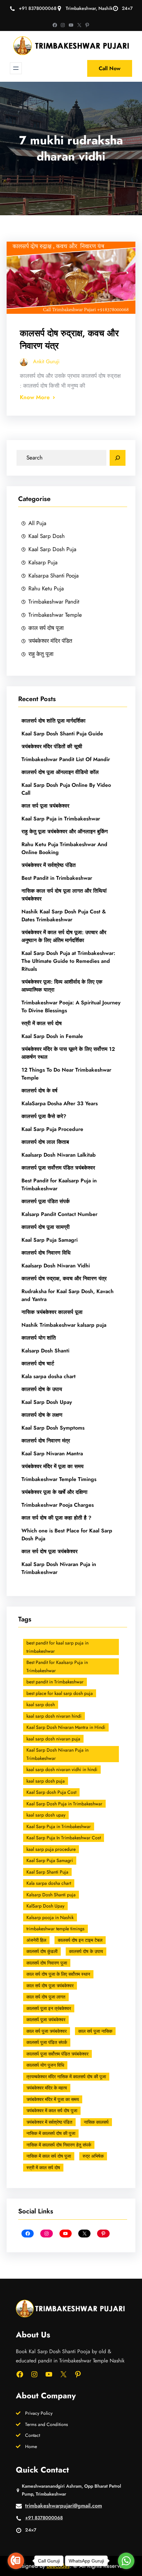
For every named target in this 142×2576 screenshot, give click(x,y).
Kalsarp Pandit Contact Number (59, 1214)
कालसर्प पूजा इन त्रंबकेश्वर (49, 2008)
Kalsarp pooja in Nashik (50, 1917)
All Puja (37, 523)
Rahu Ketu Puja (46, 588)
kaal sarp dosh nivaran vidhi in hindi (62, 1769)
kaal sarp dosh (41, 1704)
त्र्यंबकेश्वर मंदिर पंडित (50, 641)
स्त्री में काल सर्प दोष (42, 1023)
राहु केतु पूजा (41, 654)
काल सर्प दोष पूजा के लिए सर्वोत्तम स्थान (58, 1974)
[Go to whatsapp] (126, 2561)
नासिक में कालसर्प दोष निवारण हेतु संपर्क (59, 2145)
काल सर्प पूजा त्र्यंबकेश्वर (45, 806)
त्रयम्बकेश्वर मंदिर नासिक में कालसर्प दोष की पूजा (66, 2077)
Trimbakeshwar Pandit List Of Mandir (66, 759)
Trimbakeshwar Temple (55, 615)
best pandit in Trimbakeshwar (55, 1682)
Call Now (110, 68)
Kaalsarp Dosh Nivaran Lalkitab (59, 1155)
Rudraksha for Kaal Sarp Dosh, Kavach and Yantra (68, 1295)
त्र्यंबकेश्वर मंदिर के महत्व (47, 2088)
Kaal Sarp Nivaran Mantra (52, 1453)
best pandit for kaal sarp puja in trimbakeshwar (57, 1647)
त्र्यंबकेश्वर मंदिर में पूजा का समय (53, 1466)
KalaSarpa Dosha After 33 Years (60, 1103)
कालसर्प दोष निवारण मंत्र (46, 1441)
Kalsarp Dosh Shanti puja (51, 1895)
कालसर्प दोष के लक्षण (42, 1415)
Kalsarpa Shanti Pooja (53, 576)
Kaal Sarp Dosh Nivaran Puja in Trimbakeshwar (59, 1568)
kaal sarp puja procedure (51, 1849)
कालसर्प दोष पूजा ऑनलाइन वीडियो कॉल (60, 772)
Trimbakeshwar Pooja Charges (58, 1505)
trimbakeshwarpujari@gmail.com (64, 2506)
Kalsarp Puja (43, 562)
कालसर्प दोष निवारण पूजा (47, 1963)
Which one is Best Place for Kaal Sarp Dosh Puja (67, 1535)
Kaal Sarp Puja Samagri (50, 1240)
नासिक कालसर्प (96, 2122)
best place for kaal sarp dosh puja (60, 1693)
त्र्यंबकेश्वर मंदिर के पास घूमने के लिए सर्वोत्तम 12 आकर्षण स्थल (68, 1053)
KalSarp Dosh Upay (45, 1906)
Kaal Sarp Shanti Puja (47, 1872)
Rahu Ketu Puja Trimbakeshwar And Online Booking (64, 848)
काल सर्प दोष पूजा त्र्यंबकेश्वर (50, 1551)
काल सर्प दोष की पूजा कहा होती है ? (56, 1518)
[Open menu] (16, 68)
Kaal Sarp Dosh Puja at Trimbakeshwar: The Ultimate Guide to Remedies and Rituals (68, 961)
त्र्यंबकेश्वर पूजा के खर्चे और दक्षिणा (54, 1492)
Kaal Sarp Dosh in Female (52, 1036)
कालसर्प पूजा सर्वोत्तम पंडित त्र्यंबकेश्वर (58, 1168)
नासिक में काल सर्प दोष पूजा (49, 2156)
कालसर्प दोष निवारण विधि (46, 1253)
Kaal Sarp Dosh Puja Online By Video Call (66, 789)
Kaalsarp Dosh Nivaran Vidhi (56, 1266)
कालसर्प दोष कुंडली (42, 1951)
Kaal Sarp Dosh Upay (47, 1402)
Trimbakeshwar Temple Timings (59, 1479)
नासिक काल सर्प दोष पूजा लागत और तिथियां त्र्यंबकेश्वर (64, 895)
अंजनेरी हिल (36, 1940)
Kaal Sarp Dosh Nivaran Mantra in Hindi (66, 1727)
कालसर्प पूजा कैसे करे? (44, 1116)
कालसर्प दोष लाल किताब (45, 1142)
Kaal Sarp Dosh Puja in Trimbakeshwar (64, 1804)
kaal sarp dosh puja (46, 1781)
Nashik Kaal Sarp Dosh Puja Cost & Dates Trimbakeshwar (64, 916)
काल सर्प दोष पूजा (46, 628)
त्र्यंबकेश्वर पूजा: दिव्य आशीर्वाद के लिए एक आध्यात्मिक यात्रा (62, 986)
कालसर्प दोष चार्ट (38, 1363)
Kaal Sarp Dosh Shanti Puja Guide (62, 734)
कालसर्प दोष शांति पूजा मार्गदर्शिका (53, 721)
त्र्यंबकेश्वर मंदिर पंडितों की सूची (53, 746)
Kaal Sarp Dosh (47, 536)
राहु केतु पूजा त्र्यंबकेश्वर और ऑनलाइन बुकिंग (65, 831)
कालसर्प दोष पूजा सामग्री (46, 1227)
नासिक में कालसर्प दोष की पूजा (51, 2133)
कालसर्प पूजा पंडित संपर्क (46, 1201)
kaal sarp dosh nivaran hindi (54, 1716)
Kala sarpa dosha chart (49, 1376)
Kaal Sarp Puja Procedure (52, 1129)
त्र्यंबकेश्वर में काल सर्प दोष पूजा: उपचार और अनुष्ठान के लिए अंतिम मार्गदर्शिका (64, 936)
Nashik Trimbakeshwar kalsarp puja (64, 1325)
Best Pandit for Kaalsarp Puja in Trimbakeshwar (59, 1184)
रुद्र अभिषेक (93, 2156)
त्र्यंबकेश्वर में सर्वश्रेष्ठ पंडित (49, 865)
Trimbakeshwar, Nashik (89, 8)
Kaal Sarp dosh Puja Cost (51, 1792)
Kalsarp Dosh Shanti (45, 1351)
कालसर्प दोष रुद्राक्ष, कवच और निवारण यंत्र (69, 339)
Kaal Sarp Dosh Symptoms (53, 1428)
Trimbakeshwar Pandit (54, 602)
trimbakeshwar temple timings (55, 1929)
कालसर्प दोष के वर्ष (39, 1091)
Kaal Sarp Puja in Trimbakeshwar (61, 819)
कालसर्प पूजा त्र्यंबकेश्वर (46, 2020)
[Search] (118, 458)
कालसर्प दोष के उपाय (42, 1389)
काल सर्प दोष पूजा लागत (46, 1997)
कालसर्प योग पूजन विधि (45, 2065)
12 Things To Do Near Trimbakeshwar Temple (66, 1074)
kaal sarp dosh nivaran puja (53, 1739)
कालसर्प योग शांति (39, 1338)
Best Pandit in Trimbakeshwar (57, 878)
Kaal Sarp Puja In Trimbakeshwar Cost (64, 1838)
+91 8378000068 (38, 8)
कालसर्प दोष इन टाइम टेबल (80, 1940)
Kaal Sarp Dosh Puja (52, 549)
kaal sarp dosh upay (46, 1815)
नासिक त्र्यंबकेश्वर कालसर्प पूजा (52, 1312)
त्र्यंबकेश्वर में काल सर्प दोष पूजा (52, 2111)
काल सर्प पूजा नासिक (95, 2031)
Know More (35, 397)
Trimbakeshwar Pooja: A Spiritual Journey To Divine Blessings (71, 1007)
